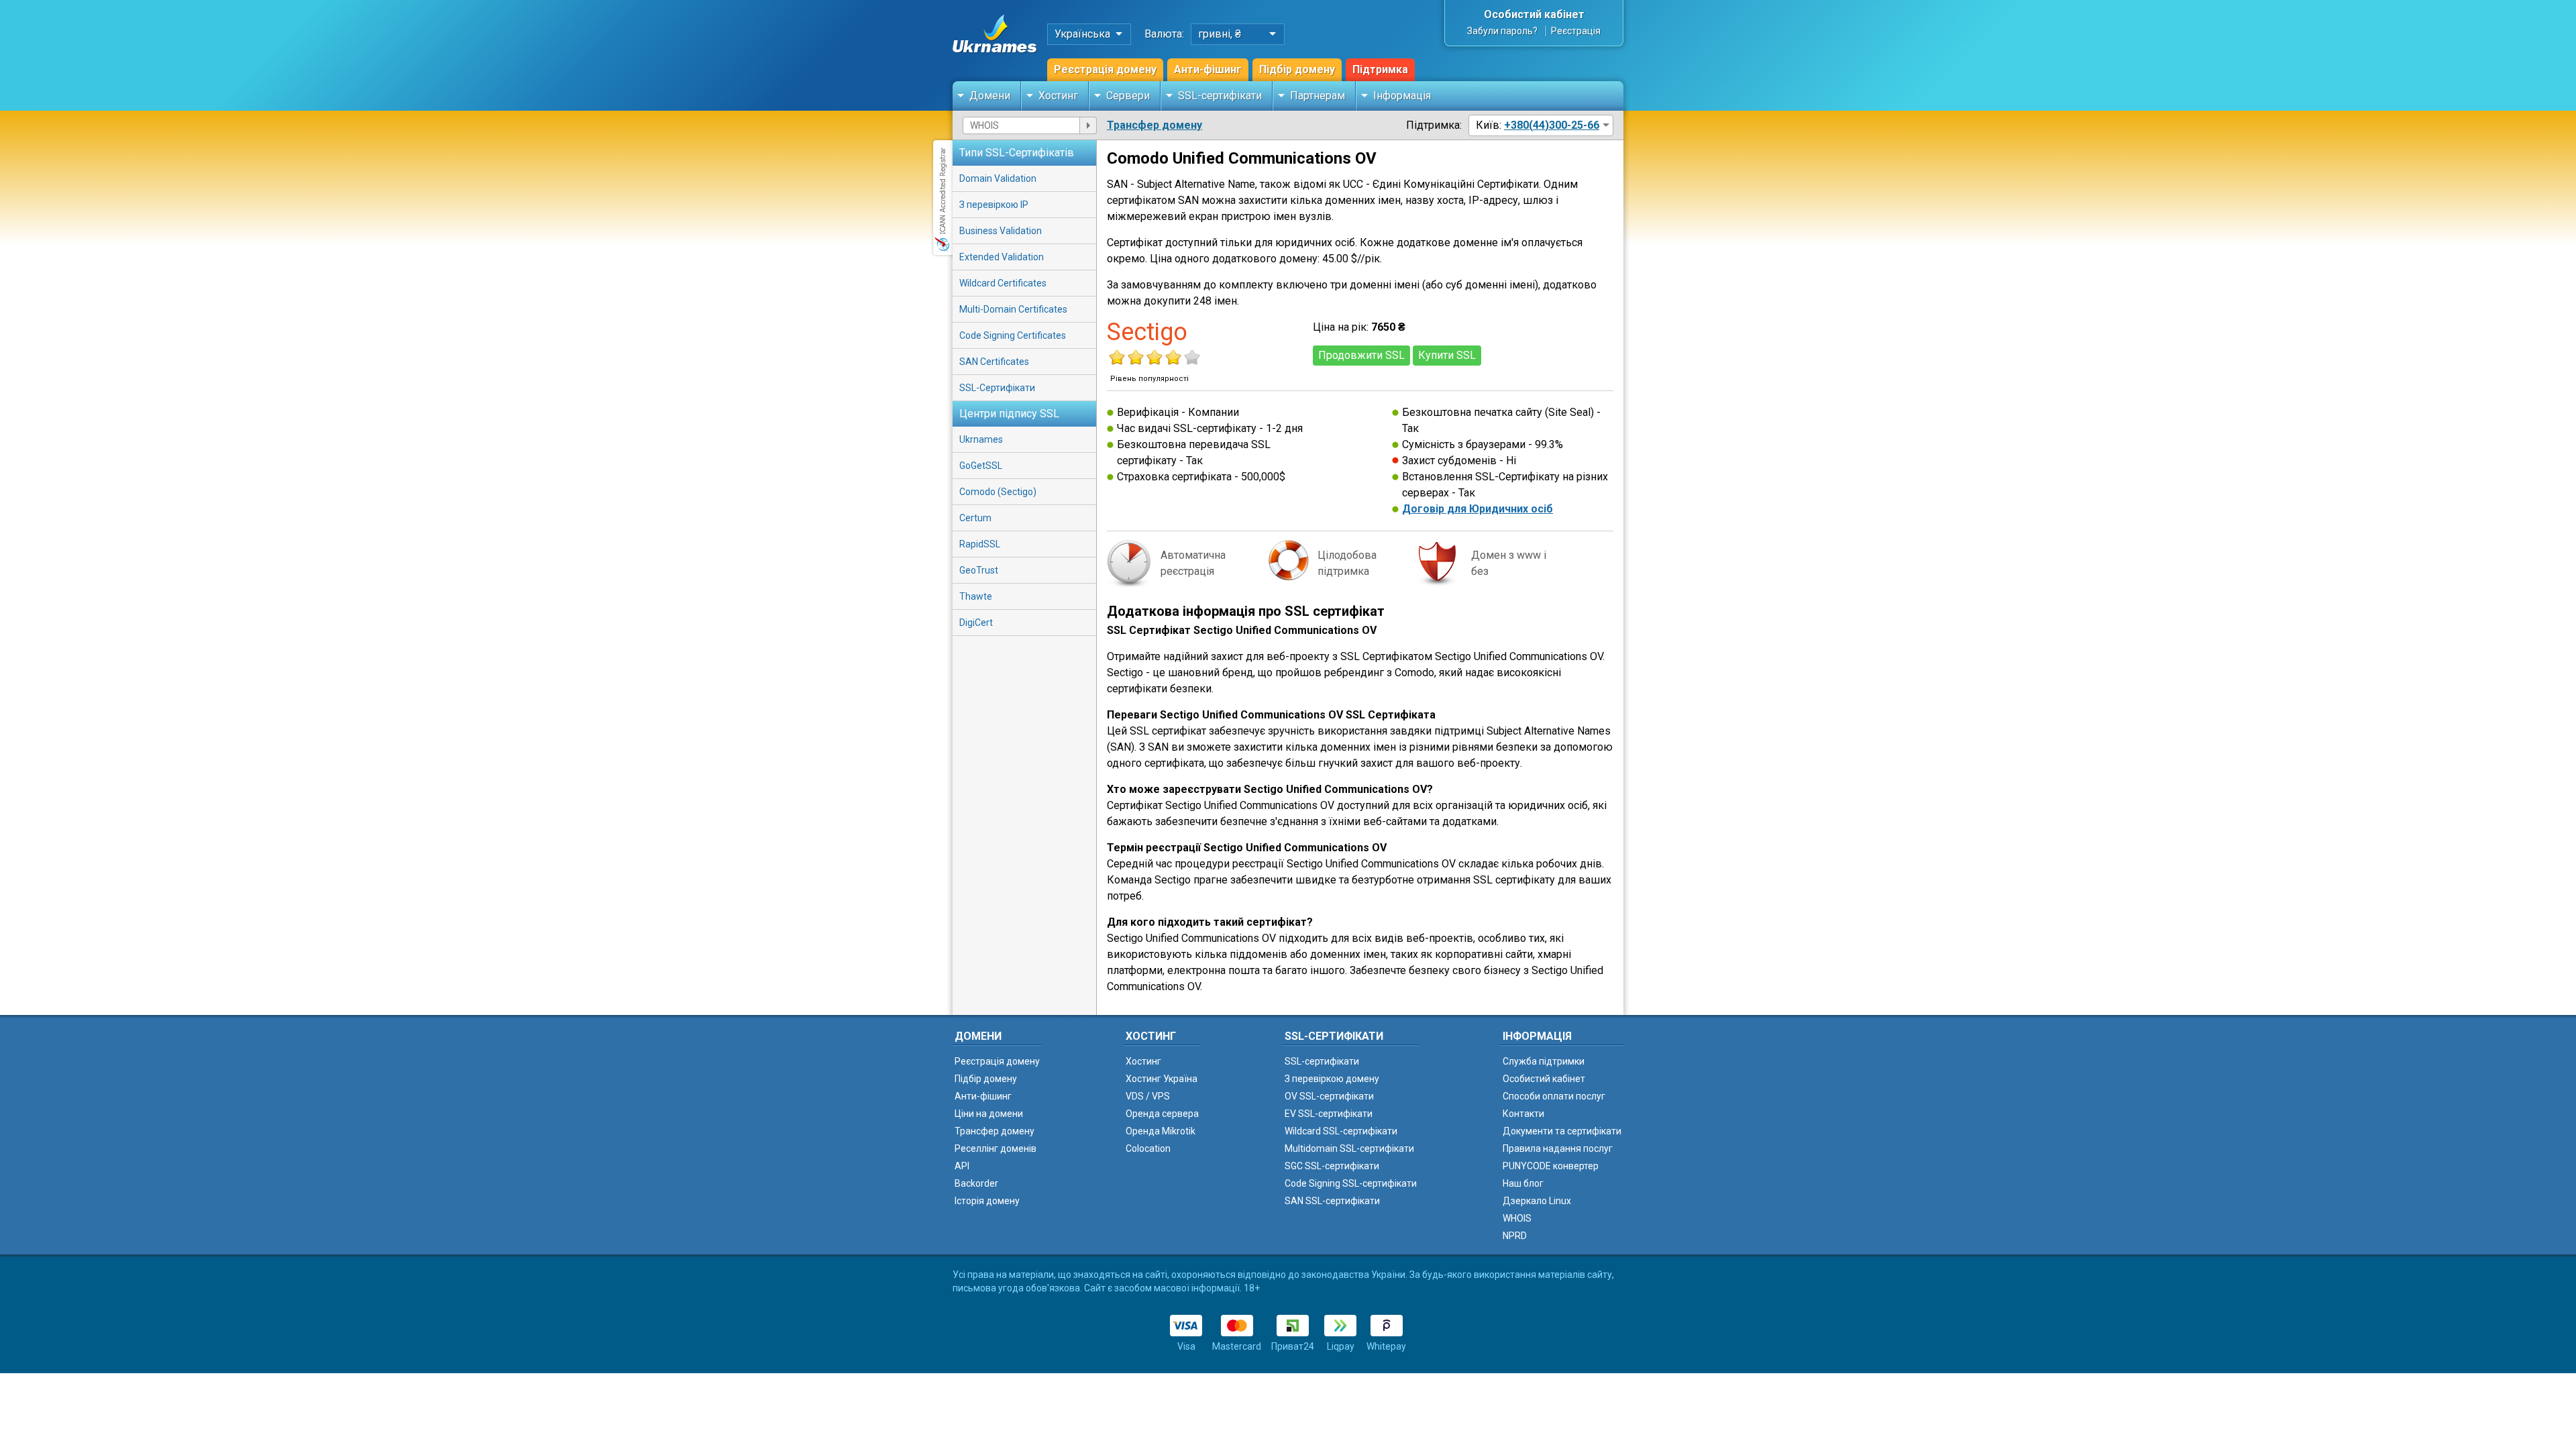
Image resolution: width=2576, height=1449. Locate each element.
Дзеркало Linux (1537, 1201)
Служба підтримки (1544, 1061)
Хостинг (1058, 96)
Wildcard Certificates (1003, 283)
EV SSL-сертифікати (1329, 1114)
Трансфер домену (1155, 125)
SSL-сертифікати (1220, 96)
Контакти (1523, 1114)
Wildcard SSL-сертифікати (1341, 1131)
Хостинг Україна (1162, 1079)
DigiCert (976, 623)
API (962, 1166)
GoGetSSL (981, 466)
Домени (990, 96)
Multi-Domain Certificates (1013, 309)
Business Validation (1001, 231)
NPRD (1515, 1236)
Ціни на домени (989, 1114)
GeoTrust (979, 570)
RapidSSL (980, 544)
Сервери (1128, 96)
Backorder (976, 1183)
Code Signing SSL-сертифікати (1351, 1183)
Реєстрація (1576, 31)
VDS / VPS (1148, 1096)
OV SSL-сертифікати (1329, 1096)
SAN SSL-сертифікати (1332, 1201)
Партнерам (1318, 96)
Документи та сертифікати (1562, 1131)
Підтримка (1380, 69)
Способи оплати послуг (1554, 1096)
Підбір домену (1297, 69)
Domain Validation (998, 178)
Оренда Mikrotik (1161, 1131)
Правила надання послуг (1558, 1148)
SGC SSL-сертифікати (1332, 1166)
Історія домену (987, 1201)
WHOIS (1517, 1218)
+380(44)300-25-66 (1552, 125)
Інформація (1402, 96)
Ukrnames (981, 439)
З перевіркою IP (994, 205)
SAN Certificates (994, 362)
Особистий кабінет (1534, 14)
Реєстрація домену (1105, 69)
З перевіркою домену (1332, 1079)
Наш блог (1523, 1183)
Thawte (976, 596)
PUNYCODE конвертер (1551, 1166)
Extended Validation (1002, 257)
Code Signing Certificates (1013, 335)
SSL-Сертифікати (997, 388)
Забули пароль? (1502, 31)
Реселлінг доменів (996, 1148)
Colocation (1148, 1148)
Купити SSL (1447, 355)
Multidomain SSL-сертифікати (1349, 1148)
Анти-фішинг (1208, 69)
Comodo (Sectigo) (998, 492)
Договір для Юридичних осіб (1478, 509)
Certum (975, 518)
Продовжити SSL (1361, 355)
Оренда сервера (1162, 1114)
